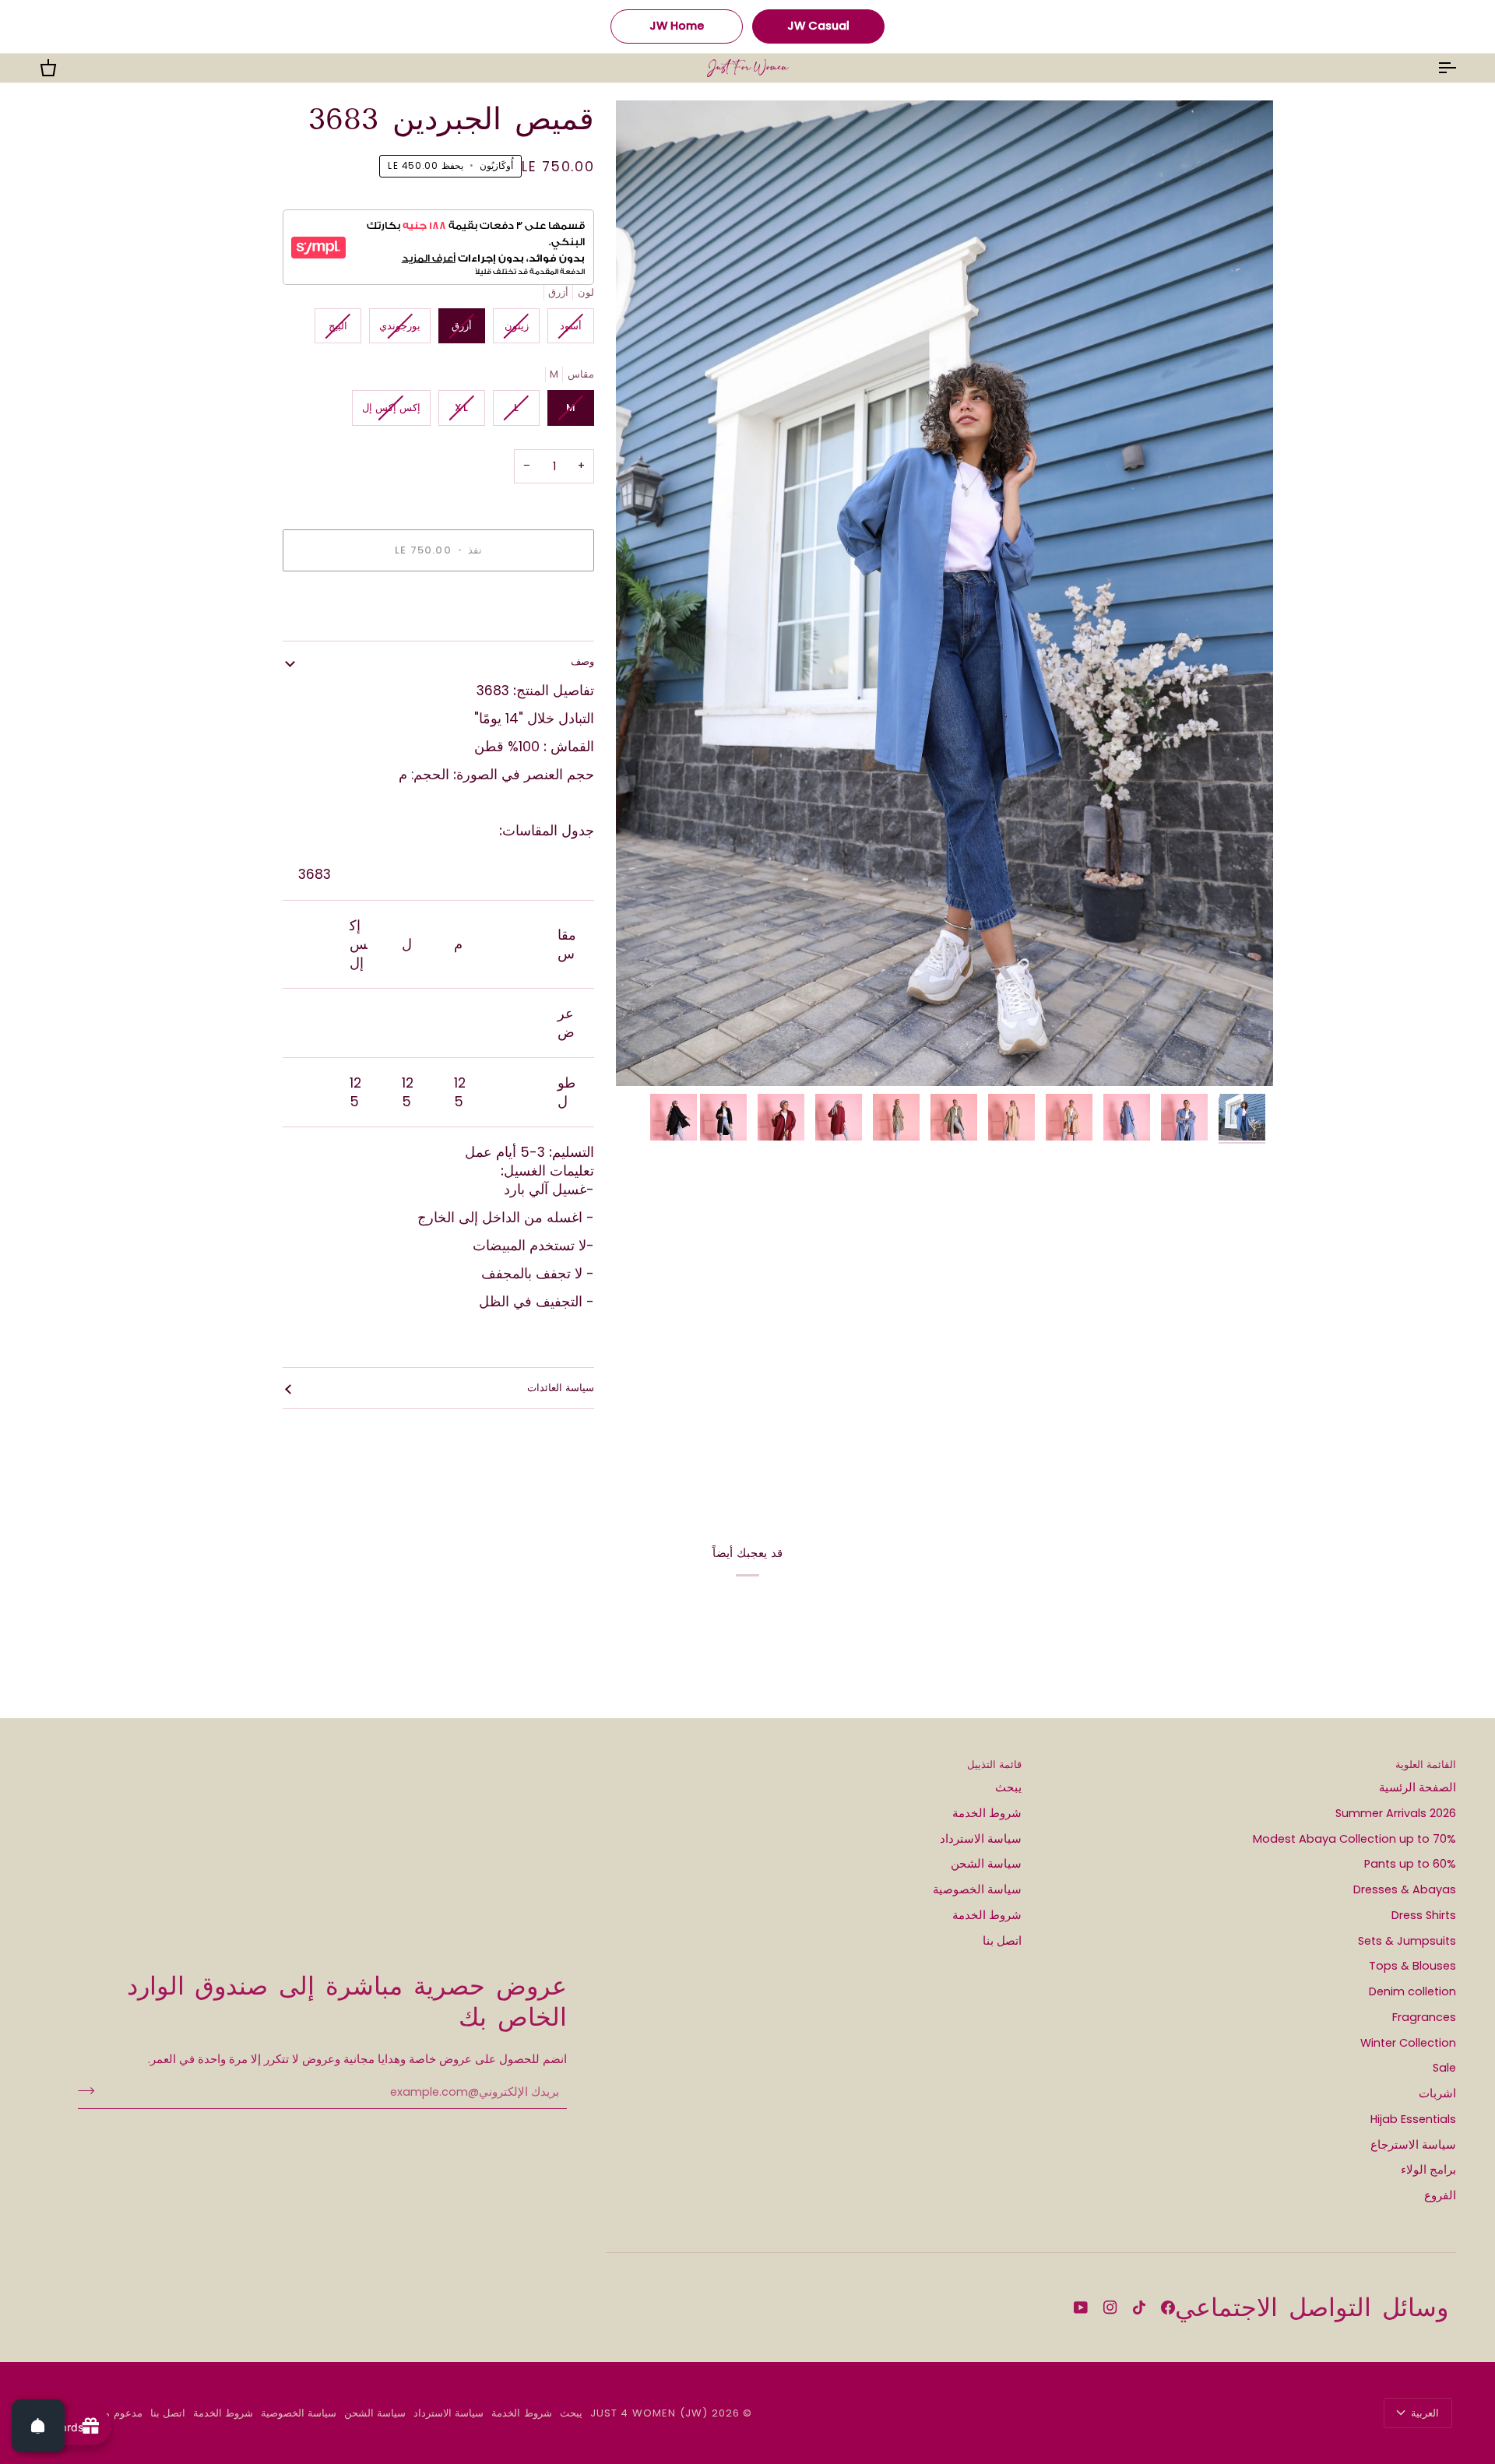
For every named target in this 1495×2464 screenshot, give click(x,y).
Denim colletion (1412, 1991)
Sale (1444, 2068)
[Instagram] (1110, 2308)
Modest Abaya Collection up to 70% (1354, 1839)
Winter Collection (1408, 2043)
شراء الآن (438, 605)
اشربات (1437, 2093)
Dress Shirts (1424, 1915)
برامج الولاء (1428, 2170)
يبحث (1008, 1787)
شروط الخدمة (987, 1813)
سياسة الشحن (986, 1864)
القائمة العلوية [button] (1426, 1765)
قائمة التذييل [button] (994, 1765)
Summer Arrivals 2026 (1396, 1813)
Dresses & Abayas (1405, 1889)
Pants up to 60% (1410, 1864)
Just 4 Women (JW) (649, 2413)
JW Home (677, 26)
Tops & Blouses (1412, 1966)
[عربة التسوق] (62, 68)
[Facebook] (1168, 2308)
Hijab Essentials (1413, 2119)
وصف (582, 661)
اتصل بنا (1002, 1941)
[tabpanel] (438, 1227)
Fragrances (1424, 2017)
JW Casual (818, 26)
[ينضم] (91, 2090)
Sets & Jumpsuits (1407, 1941)
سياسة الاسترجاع (1413, 2145)
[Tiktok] (1139, 2308)
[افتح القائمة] (1433, 68)
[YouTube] (1081, 2308)
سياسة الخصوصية (977, 1889)
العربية (1425, 2413)
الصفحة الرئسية (1418, 1787)
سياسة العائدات (561, 1388)
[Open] (38, 2426)
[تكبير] (944, 593)
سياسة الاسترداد (981, 1839)
